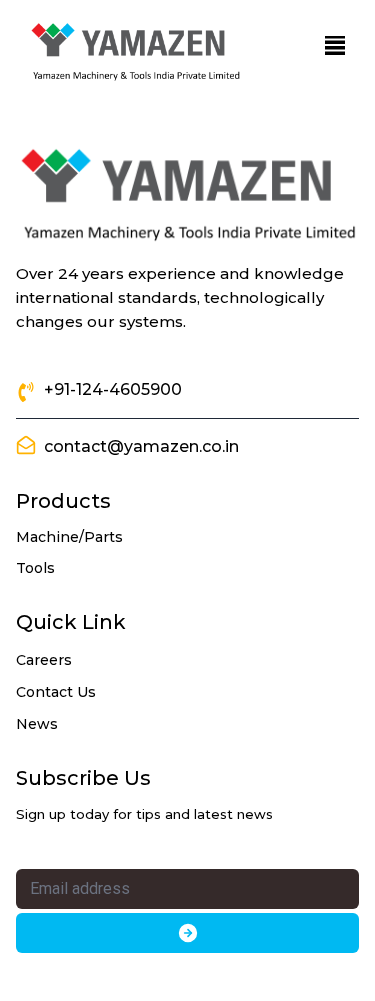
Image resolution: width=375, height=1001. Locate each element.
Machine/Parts (69, 537)
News (37, 724)
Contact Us (56, 692)
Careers (44, 660)
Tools (35, 568)
